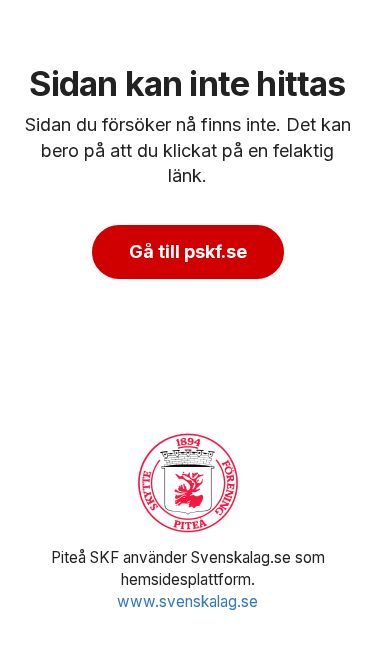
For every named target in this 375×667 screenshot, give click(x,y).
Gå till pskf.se (188, 251)
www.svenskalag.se (187, 601)
